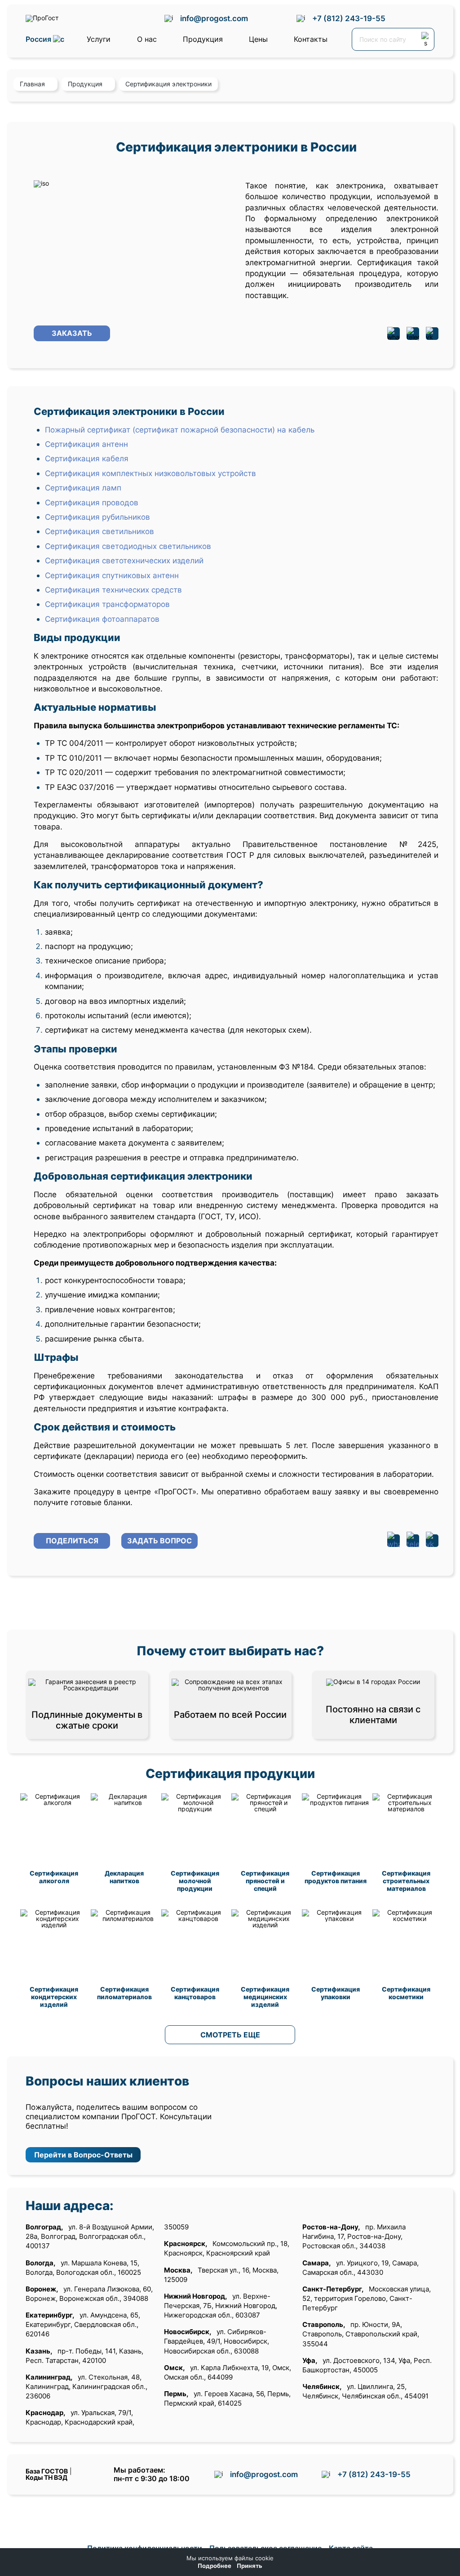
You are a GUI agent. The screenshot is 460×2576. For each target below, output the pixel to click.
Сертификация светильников (100, 531)
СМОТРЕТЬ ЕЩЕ (230, 2035)
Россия (39, 39)
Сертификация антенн (86, 444)
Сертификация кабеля (87, 458)
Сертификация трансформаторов (107, 604)
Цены (258, 39)
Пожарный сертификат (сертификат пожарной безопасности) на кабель (180, 430)
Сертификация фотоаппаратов (102, 619)
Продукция (203, 39)
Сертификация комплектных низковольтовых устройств (150, 473)
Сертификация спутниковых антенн (112, 575)
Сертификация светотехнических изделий (124, 560)
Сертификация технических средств (113, 590)
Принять (250, 2566)
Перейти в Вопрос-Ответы (83, 2155)
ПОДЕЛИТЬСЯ (72, 1541)
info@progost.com (214, 18)
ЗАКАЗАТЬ (72, 333)
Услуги (99, 39)
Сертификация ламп (83, 488)
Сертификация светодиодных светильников (128, 546)
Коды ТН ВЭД (46, 2477)
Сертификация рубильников (97, 517)
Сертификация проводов (92, 502)
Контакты (311, 39)
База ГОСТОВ (47, 2471)
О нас (147, 39)
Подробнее (215, 2566)
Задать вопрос (159, 1541)
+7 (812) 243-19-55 (349, 18)
